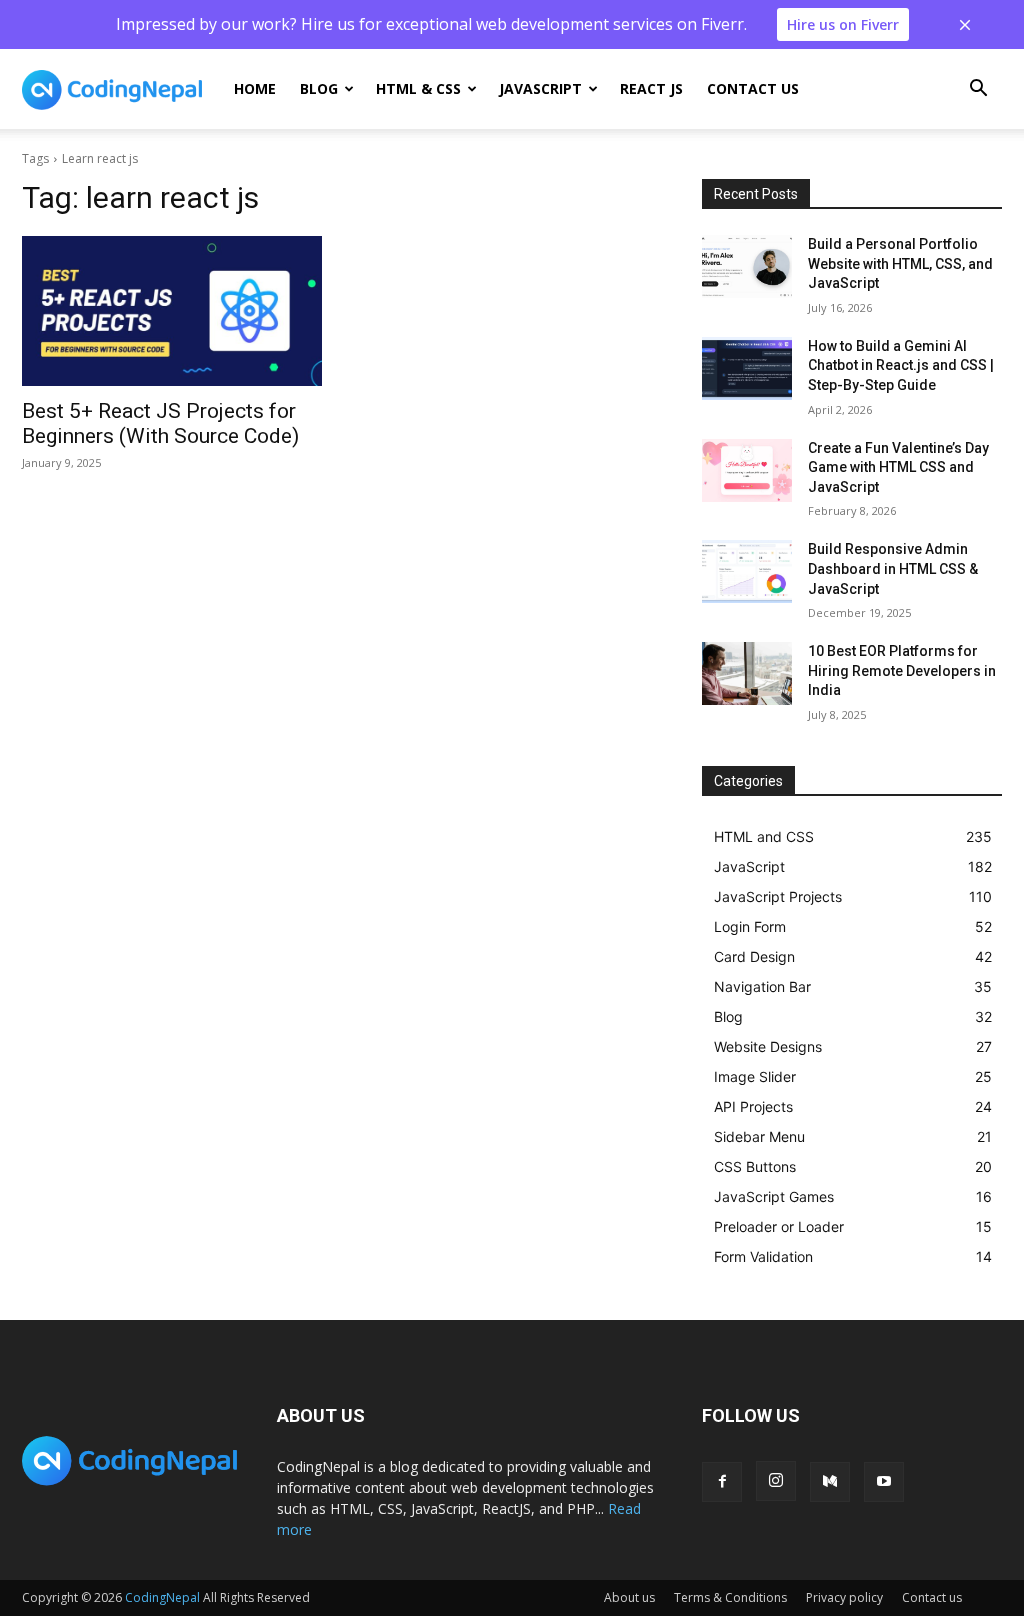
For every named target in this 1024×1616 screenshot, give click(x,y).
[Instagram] (776, 1481)
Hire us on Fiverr (843, 24)
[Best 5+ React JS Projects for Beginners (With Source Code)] (172, 311)
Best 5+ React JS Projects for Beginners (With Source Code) (160, 423)
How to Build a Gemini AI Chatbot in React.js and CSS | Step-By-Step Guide (901, 365)
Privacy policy (844, 1597)
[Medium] (830, 1482)
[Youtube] (884, 1482)
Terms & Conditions (730, 1597)
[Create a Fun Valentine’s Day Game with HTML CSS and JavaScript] (747, 470)
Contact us (753, 88)
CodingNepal (162, 1597)
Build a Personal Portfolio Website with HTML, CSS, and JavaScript (900, 263)
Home (255, 88)
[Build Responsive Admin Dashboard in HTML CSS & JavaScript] (747, 571)
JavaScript (540, 88)
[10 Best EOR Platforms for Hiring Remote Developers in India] (747, 673)
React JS (651, 88)
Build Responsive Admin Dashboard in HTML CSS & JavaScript (893, 568)
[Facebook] (722, 1482)
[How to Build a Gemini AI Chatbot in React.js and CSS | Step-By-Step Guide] (747, 368)
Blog (319, 88)
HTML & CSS (418, 88)
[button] (978, 90)
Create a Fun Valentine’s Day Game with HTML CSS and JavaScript (898, 467)
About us (629, 1597)
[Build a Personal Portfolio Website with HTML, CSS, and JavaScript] (747, 266)
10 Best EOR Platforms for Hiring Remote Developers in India (902, 670)
